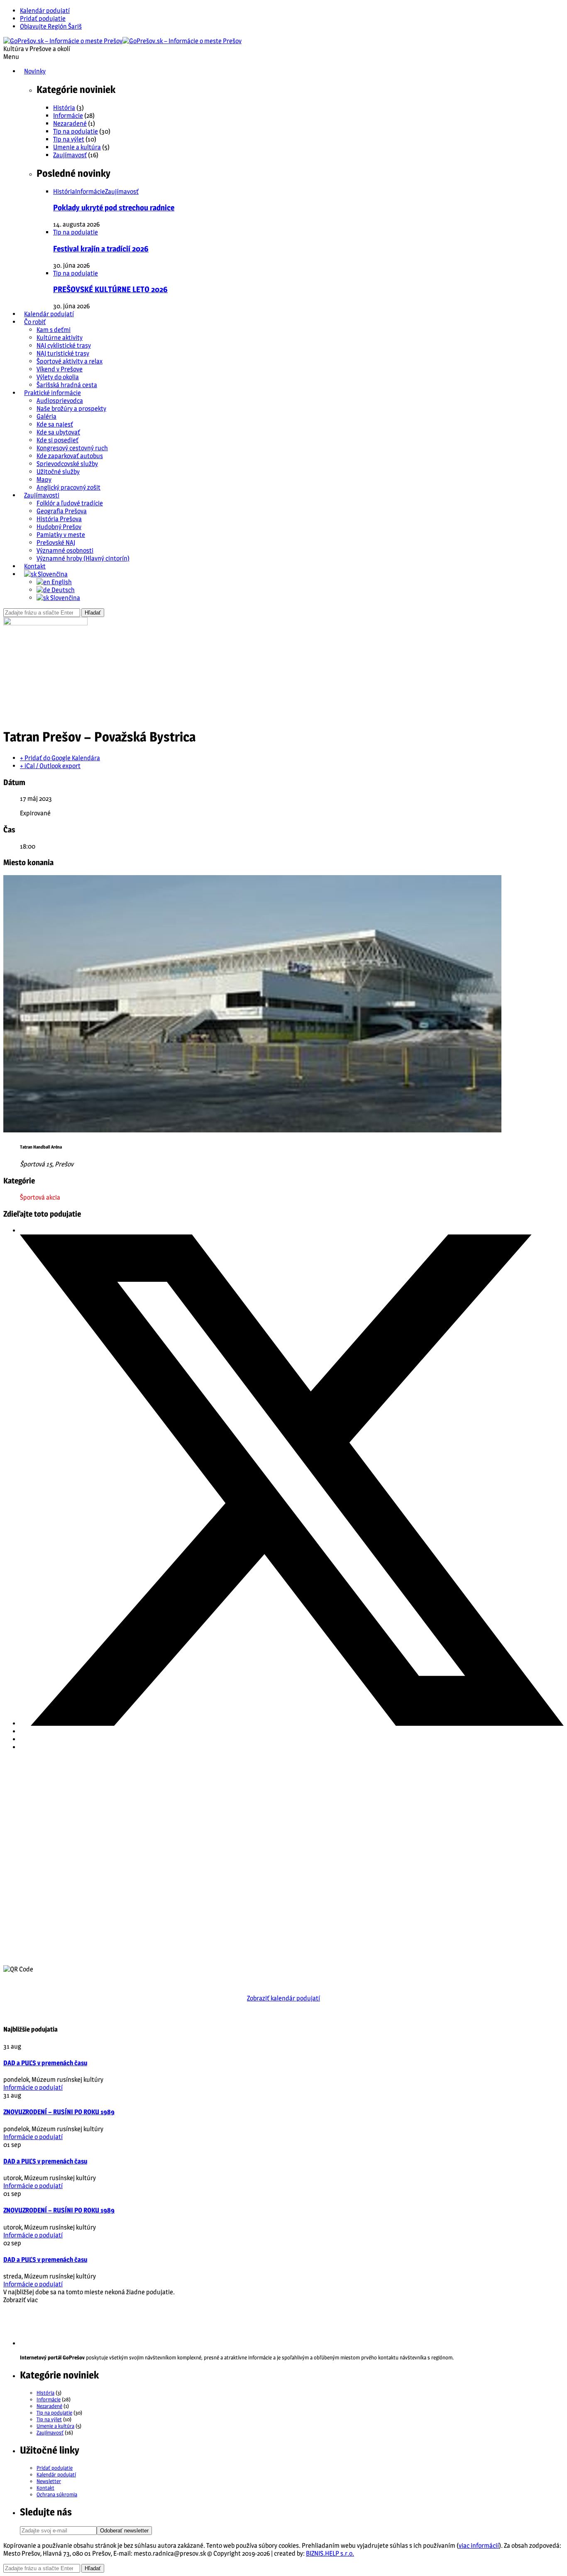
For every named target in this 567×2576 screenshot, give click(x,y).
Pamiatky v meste (61, 535)
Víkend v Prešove (60, 369)
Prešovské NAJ (56, 543)
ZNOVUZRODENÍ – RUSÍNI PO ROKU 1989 (59, 2112)
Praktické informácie (53, 393)
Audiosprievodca (60, 401)
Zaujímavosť (70, 155)
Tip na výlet (69, 139)
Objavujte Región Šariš (51, 26)
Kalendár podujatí (45, 11)
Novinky (35, 71)
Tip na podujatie (76, 131)
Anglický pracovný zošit (68, 487)
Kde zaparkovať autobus (70, 456)
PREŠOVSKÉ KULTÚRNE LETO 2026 (110, 289)
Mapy (44, 479)
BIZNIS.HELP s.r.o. (330, 2553)
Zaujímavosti (42, 495)
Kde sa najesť (55, 424)
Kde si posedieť (57, 440)
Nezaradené (70, 123)
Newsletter (49, 2481)
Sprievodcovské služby (67, 464)
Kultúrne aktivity (60, 338)
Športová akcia (40, 1197)
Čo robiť (35, 322)
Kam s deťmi (54, 330)
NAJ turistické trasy (63, 353)
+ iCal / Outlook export (50, 766)
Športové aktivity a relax (70, 361)
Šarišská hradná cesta (67, 385)
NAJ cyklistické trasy (64, 345)
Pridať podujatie (43, 18)
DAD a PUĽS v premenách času (45, 2063)
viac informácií (479, 2546)
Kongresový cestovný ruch (72, 448)
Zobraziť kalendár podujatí (283, 1998)
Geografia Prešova (62, 511)
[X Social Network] (292, 1723)
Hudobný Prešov (59, 527)
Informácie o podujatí (33, 2087)
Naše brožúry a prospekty (71, 409)
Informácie (68, 116)
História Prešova (59, 519)
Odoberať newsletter (124, 2531)
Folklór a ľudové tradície (70, 503)
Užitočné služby (58, 472)
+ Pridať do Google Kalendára (60, 758)
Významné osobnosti (65, 550)
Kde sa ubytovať (58, 432)
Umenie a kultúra (77, 147)
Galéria (46, 416)
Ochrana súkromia (57, 2494)
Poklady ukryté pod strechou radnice (114, 208)
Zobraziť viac (21, 2300)
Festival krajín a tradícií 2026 (101, 249)
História (64, 108)
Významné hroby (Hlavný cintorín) (83, 558)
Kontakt (35, 566)
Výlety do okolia (58, 377)
